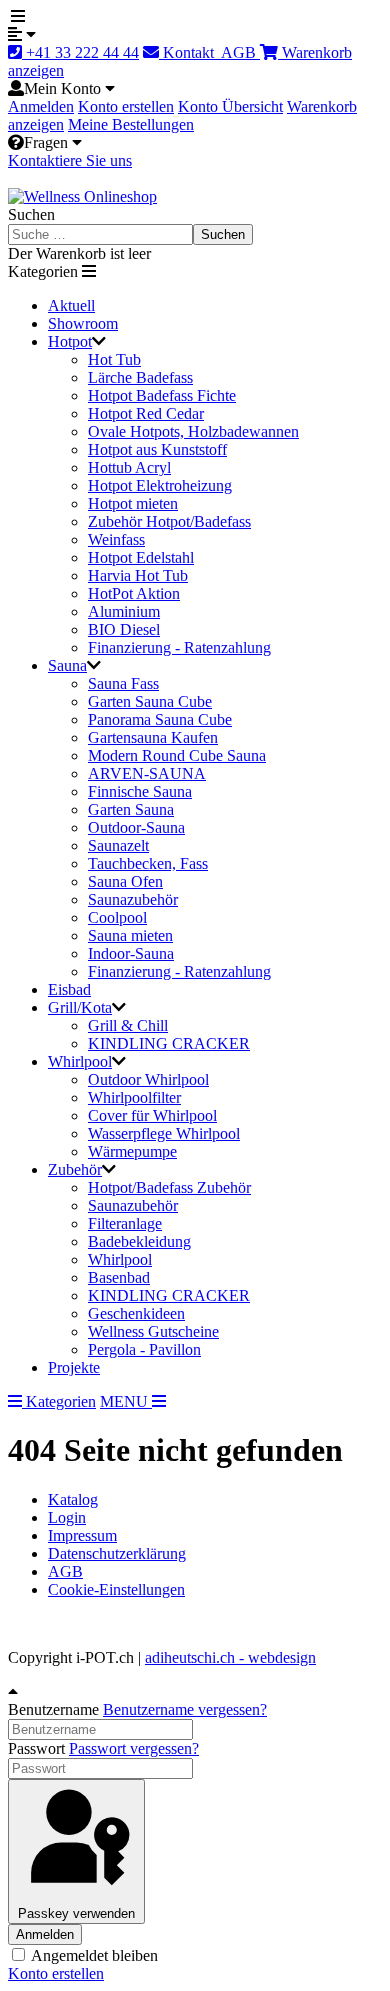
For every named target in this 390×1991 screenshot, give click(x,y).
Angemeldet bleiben (93, 1955)
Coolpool (117, 917)
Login (67, 1517)
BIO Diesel (124, 629)
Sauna (67, 665)
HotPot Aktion (134, 593)
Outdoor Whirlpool (148, 1079)
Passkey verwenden (76, 1913)
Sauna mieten (130, 935)
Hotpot (70, 341)
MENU (126, 1401)
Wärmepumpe (132, 1151)
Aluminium (124, 611)
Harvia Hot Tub (138, 575)
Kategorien (59, 1401)
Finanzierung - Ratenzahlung (179, 647)
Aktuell (71, 305)
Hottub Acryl (129, 467)
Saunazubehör (133, 899)
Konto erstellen (126, 106)
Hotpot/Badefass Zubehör (169, 1187)
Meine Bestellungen (131, 124)
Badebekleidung (139, 1241)
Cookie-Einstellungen (116, 1589)
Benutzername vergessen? (185, 1709)
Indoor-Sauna (131, 953)
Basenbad (119, 1277)
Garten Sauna (131, 809)
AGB (239, 52)
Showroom (83, 323)
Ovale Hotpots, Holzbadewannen (193, 431)
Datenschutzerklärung (117, 1553)
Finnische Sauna (140, 791)
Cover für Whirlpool (152, 1115)
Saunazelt (118, 845)
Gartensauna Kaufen (153, 737)
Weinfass (116, 539)
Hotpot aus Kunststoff (157, 449)
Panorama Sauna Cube (160, 719)
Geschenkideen (136, 1313)
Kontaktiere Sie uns (70, 160)
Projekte (74, 1367)
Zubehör (75, 1169)
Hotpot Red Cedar (146, 413)
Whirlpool (80, 1061)
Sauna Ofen (125, 881)
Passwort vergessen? (134, 1748)
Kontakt (188, 52)
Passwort (36, 1748)
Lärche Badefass (140, 377)
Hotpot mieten (133, 503)
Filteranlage (125, 1223)
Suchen (31, 214)
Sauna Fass (123, 683)
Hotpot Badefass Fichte (162, 395)
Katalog (73, 1499)
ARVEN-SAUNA (147, 773)
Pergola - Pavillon (144, 1349)
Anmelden (41, 106)
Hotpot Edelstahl (141, 557)
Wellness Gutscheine (153, 1331)
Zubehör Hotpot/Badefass (169, 521)
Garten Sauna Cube (150, 701)
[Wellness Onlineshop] (82, 196)
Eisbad (69, 989)
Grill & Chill (128, 1025)
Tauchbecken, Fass (148, 863)
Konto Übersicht (230, 106)
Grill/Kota (80, 1007)
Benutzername (53, 1709)
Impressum (82, 1535)
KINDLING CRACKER (169, 1043)
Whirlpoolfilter (134, 1097)
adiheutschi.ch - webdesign (230, 1657)
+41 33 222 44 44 (80, 52)
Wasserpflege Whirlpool (164, 1133)
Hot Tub (114, 359)
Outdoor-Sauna (136, 827)
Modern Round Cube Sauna (177, 755)
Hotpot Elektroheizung (160, 485)
